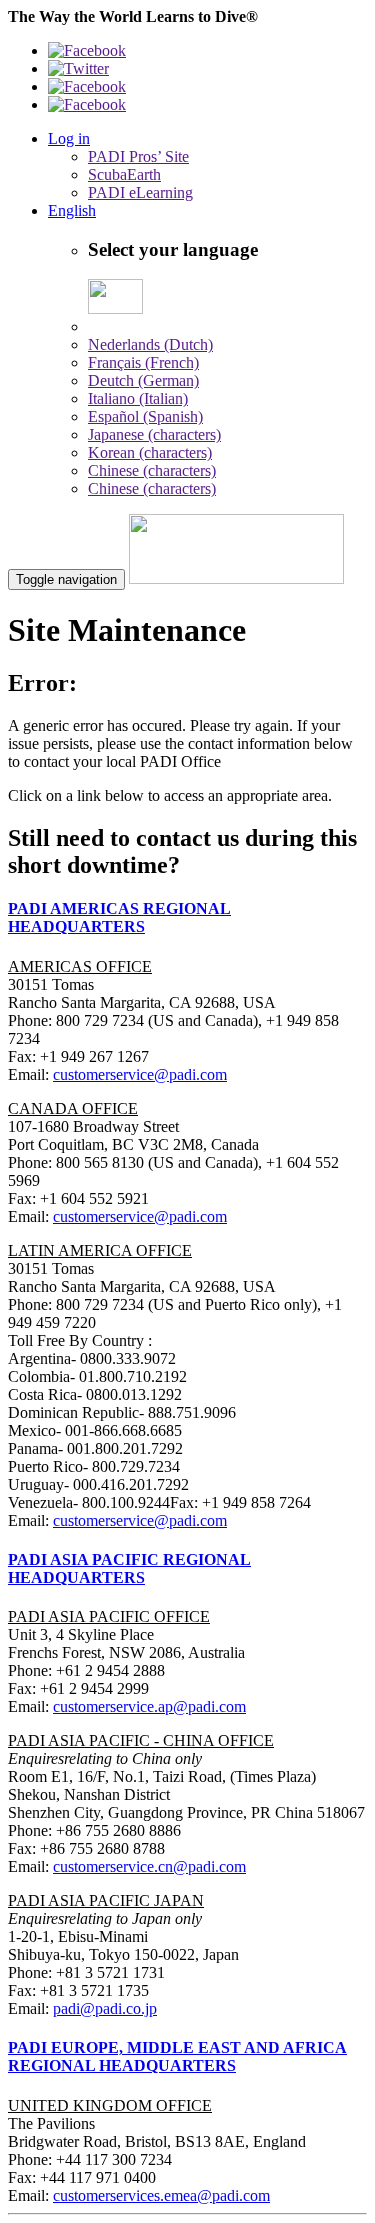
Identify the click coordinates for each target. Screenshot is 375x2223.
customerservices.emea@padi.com (161, 2195)
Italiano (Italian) (138, 398)
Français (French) (143, 362)
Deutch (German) (143, 380)
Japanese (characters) (154, 434)
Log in (69, 138)
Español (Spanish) (145, 416)
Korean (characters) (150, 452)
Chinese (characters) (152, 470)
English (72, 210)
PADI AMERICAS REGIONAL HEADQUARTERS (119, 917)
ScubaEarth (124, 174)
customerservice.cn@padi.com (149, 1866)
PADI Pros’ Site (138, 156)
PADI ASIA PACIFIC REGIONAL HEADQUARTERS (129, 1568)
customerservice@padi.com (140, 1074)
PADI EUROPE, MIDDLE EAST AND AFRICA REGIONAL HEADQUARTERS (177, 2056)
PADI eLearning (140, 192)
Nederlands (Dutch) (150, 344)
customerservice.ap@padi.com (149, 1706)
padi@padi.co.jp (105, 2008)
